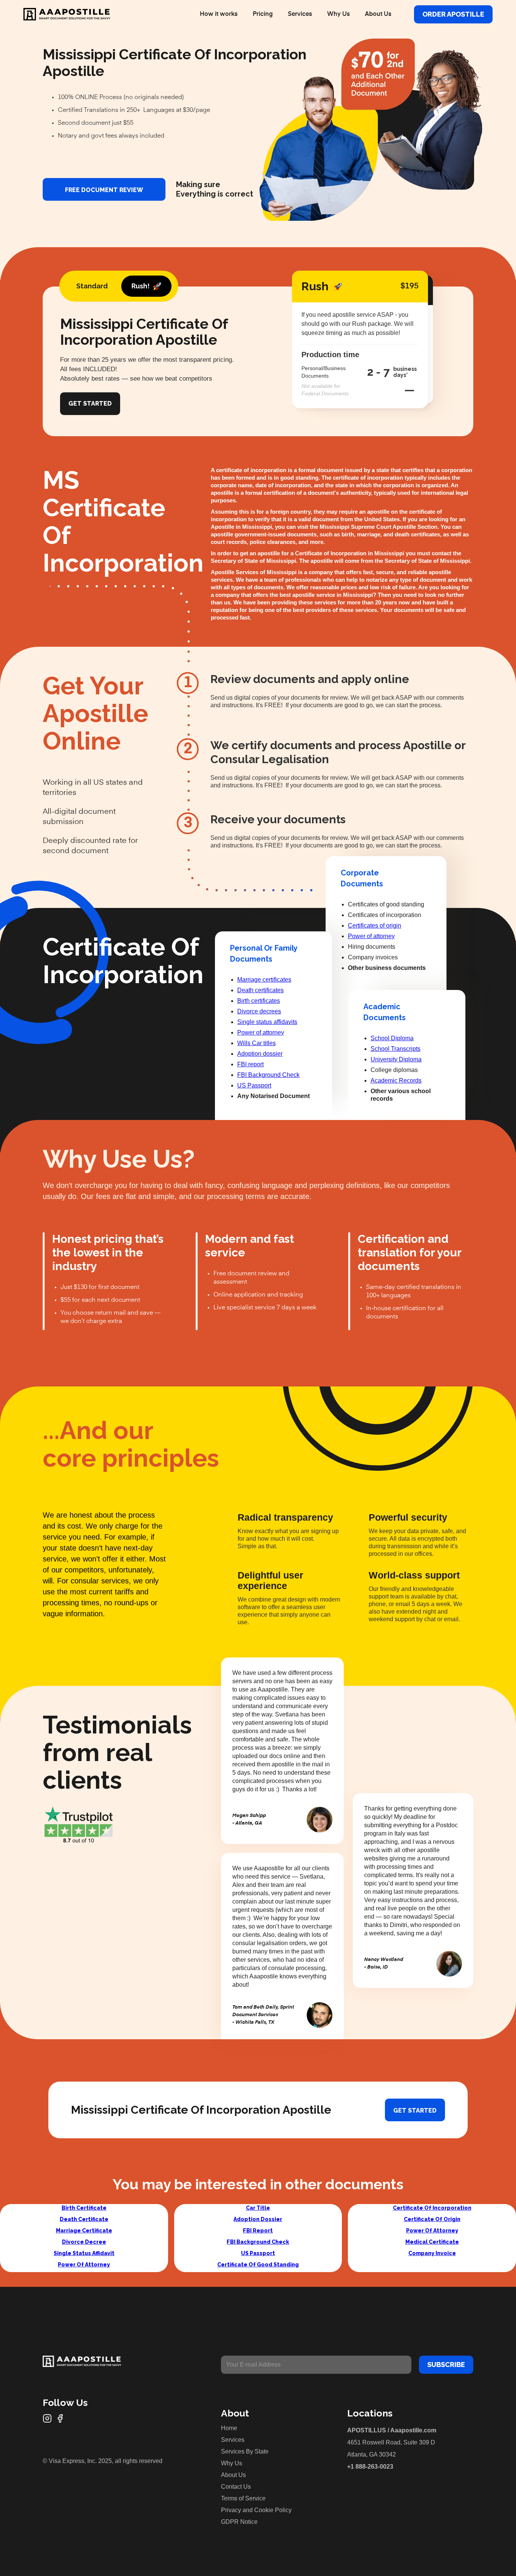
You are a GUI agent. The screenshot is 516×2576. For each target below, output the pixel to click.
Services (300, 14)
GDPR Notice (239, 2522)
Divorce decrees (259, 1011)
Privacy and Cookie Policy (256, 2510)
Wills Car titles (256, 1043)
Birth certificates (259, 1001)
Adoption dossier (260, 1054)
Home (229, 2428)
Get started (415, 2111)
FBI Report (258, 2231)
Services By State (245, 2451)
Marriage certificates (264, 980)
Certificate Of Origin (432, 2219)
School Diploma (392, 1038)
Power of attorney (261, 1032)
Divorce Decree (84, 2242)
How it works (219, 14)
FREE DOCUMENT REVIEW (104, 190)
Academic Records (396, 1080)
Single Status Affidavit (84, 2253)
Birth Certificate (84, 2208)
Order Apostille (453, 14)
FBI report (250, 1064)
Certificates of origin (375, 926)
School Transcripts (395, 1049)
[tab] (92, 286)
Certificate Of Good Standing (258, 2265)
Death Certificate (84, 2219)
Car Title (258, 2208)
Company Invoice (432, 2253)
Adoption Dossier (258, 2219)
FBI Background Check (268, 1075)
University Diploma (396, 1059)
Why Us (338, 14)
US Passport (254, 1085)
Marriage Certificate (84, 2231)
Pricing (263, 14)
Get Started (90, 404)
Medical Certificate (432, 2242)
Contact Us (236, 2487)
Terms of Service (243, 2498)
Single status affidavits (267, 1022)
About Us (378, 14)
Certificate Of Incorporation (432, 2208)
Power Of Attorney (84, 2265)
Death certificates (260, 990)
